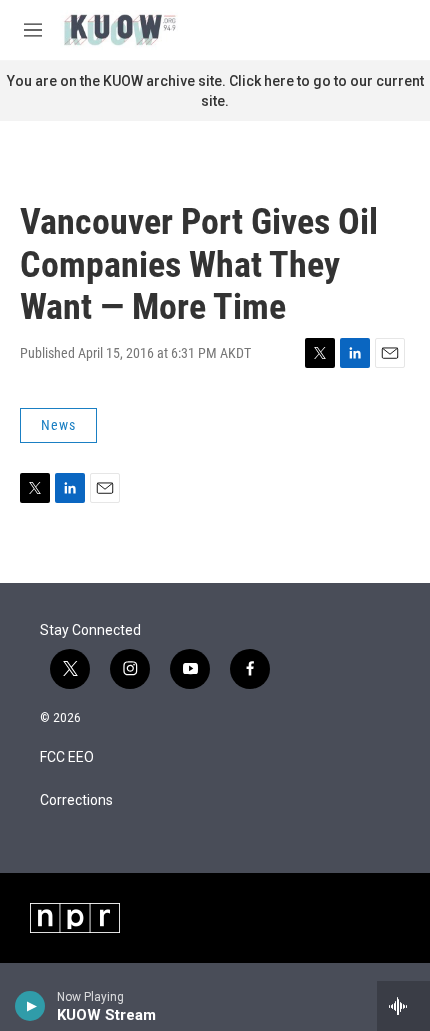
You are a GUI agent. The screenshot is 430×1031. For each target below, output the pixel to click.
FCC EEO (67, 757)
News (58, 425)
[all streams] (403, 1006)
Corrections (76, 800)
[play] (30, 1006)
